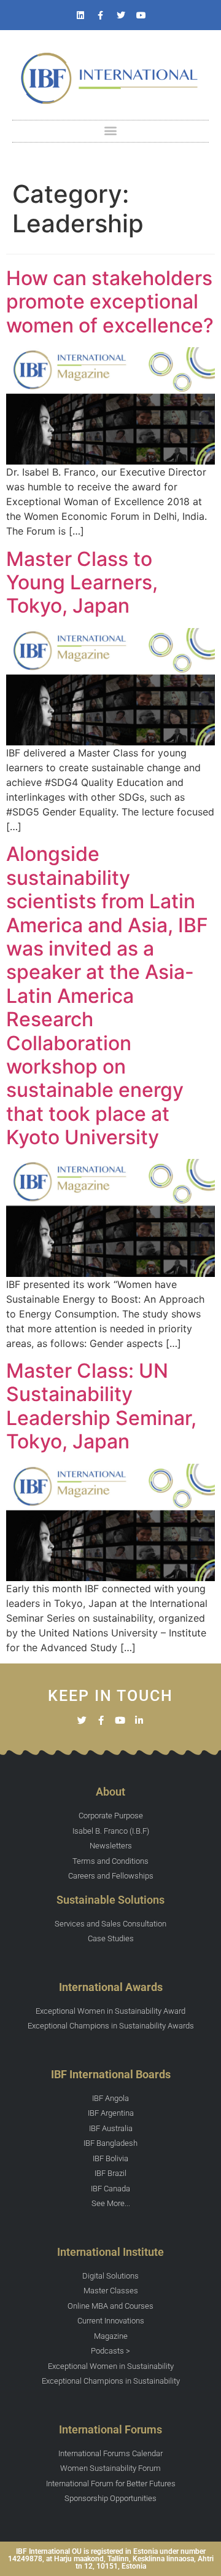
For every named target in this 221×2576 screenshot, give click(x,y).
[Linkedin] (80, 15)
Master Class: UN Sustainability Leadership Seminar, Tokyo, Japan (101, 1406)
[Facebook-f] (101, 15)
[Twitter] (121, 15)
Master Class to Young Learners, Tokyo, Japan (82, 583)
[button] (111, 131)
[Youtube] (141, 15)
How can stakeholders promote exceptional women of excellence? (110, 302)
